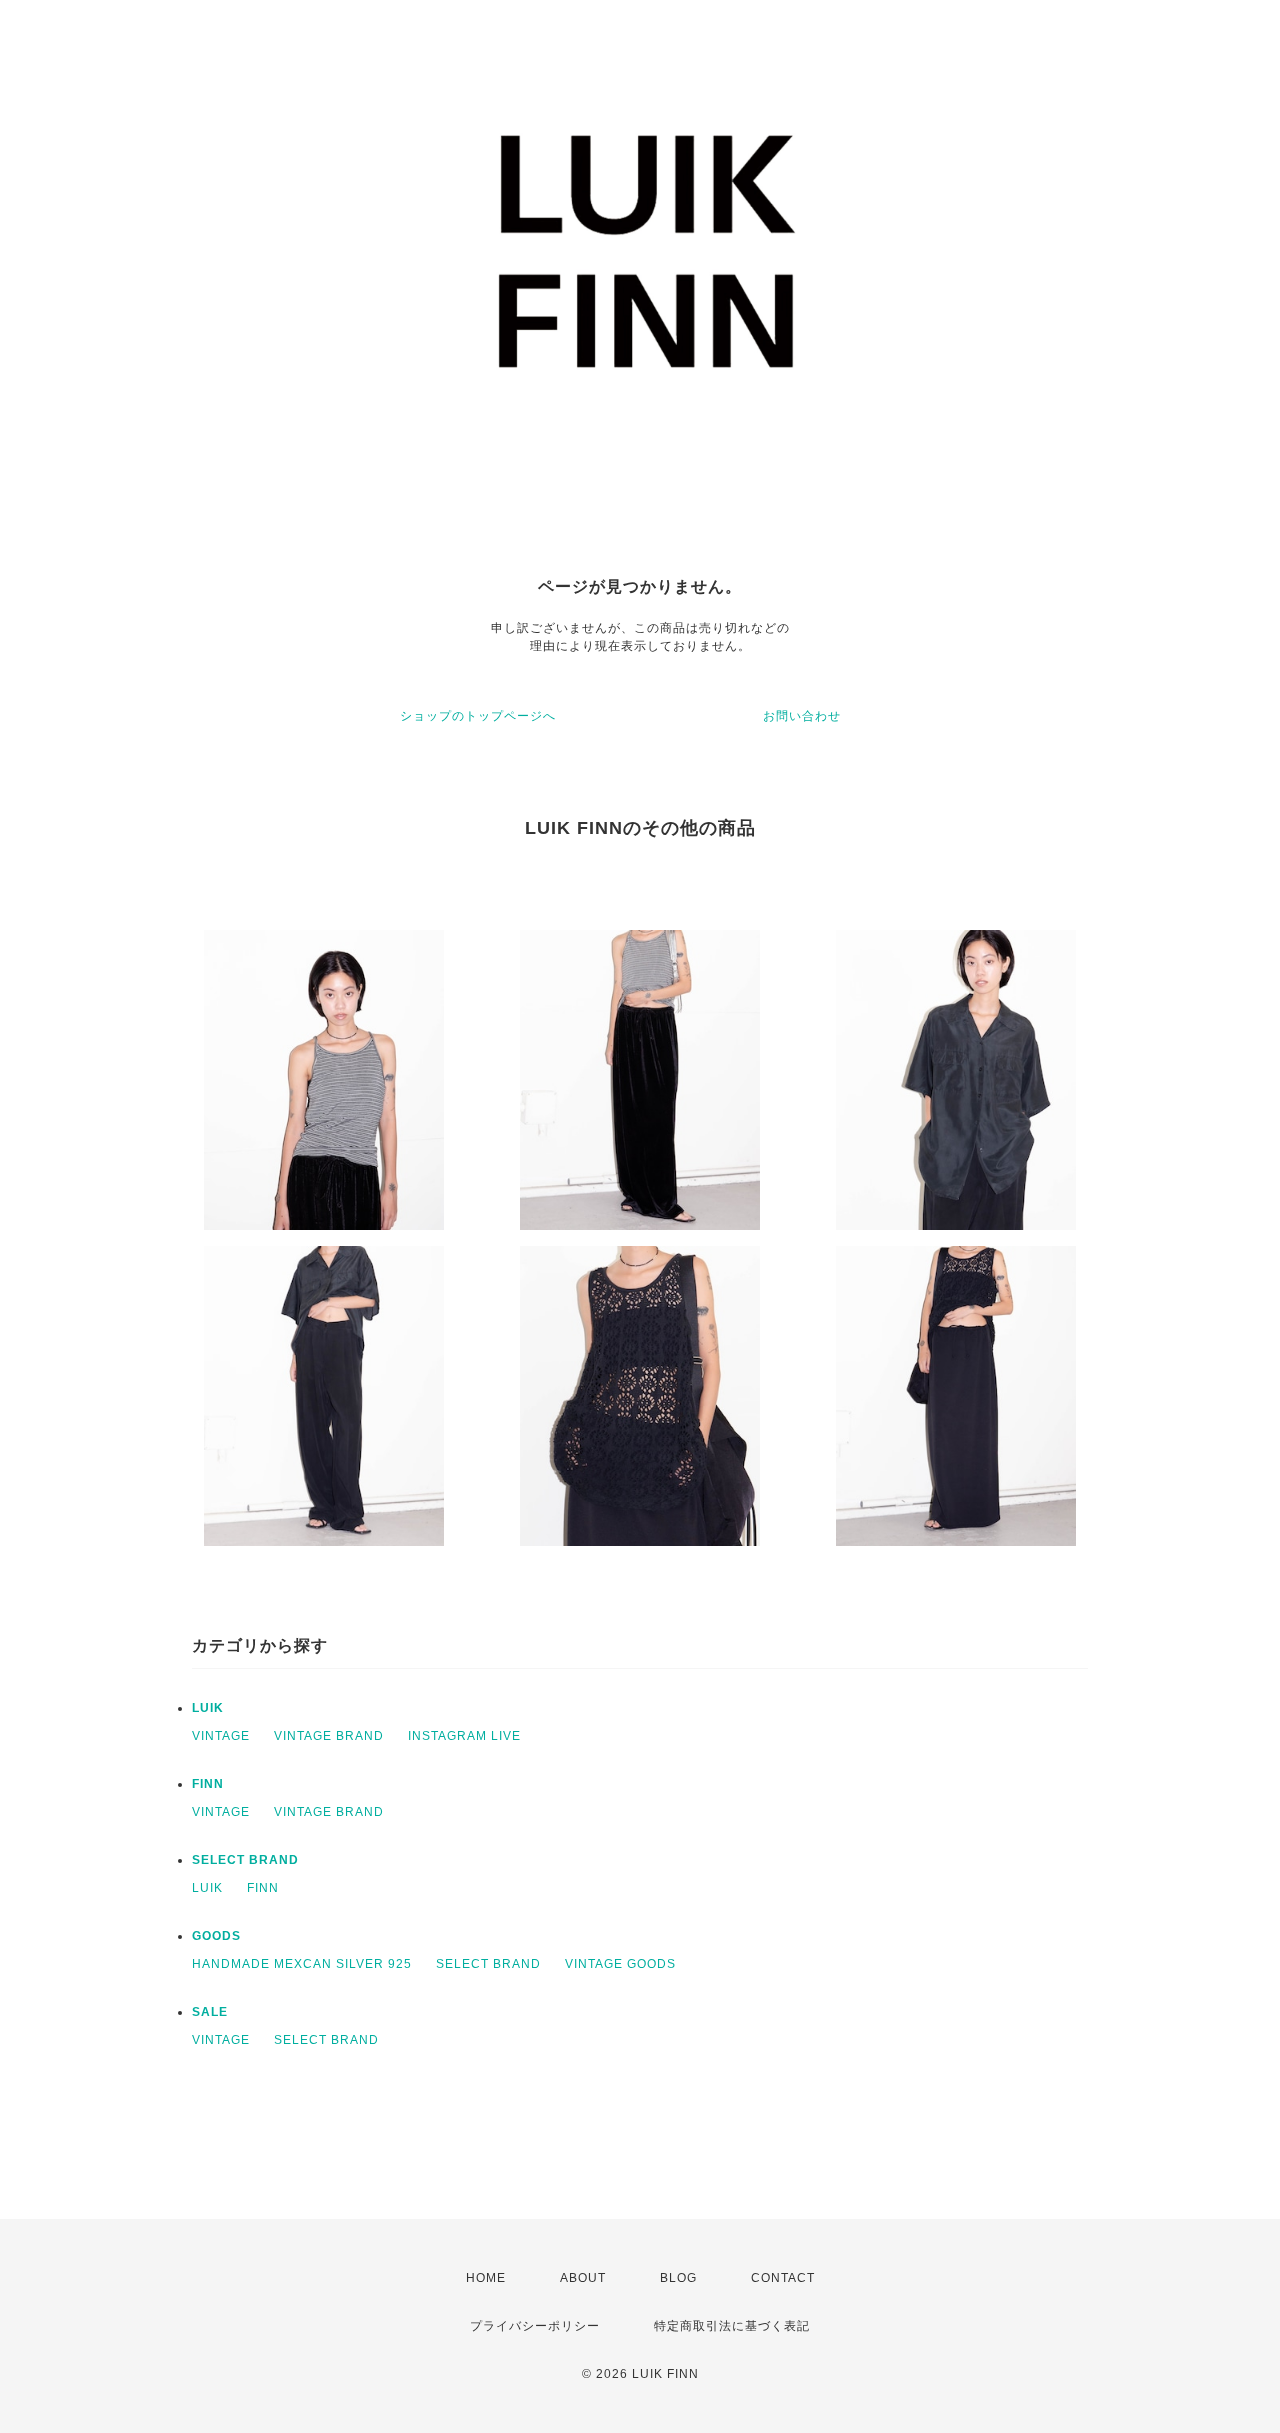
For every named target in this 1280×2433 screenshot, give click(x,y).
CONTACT (783, 2278)
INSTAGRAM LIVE (464, 1736)
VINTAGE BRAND (329, 1736)
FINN (208, 1784)
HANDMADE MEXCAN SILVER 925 (302, 1964)
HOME (486, 2278)
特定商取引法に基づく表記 (732, 2326)
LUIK (208, 1708)
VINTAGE (221, 1736)
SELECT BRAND (245, 1860)
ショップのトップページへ (478, 716)
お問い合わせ (802, 716)
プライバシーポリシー (535, 2326)
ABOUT (583, 2278)
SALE (210, 2012)
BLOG (678, 2278)
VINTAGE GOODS (620, 1964)
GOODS (216, 1936)
